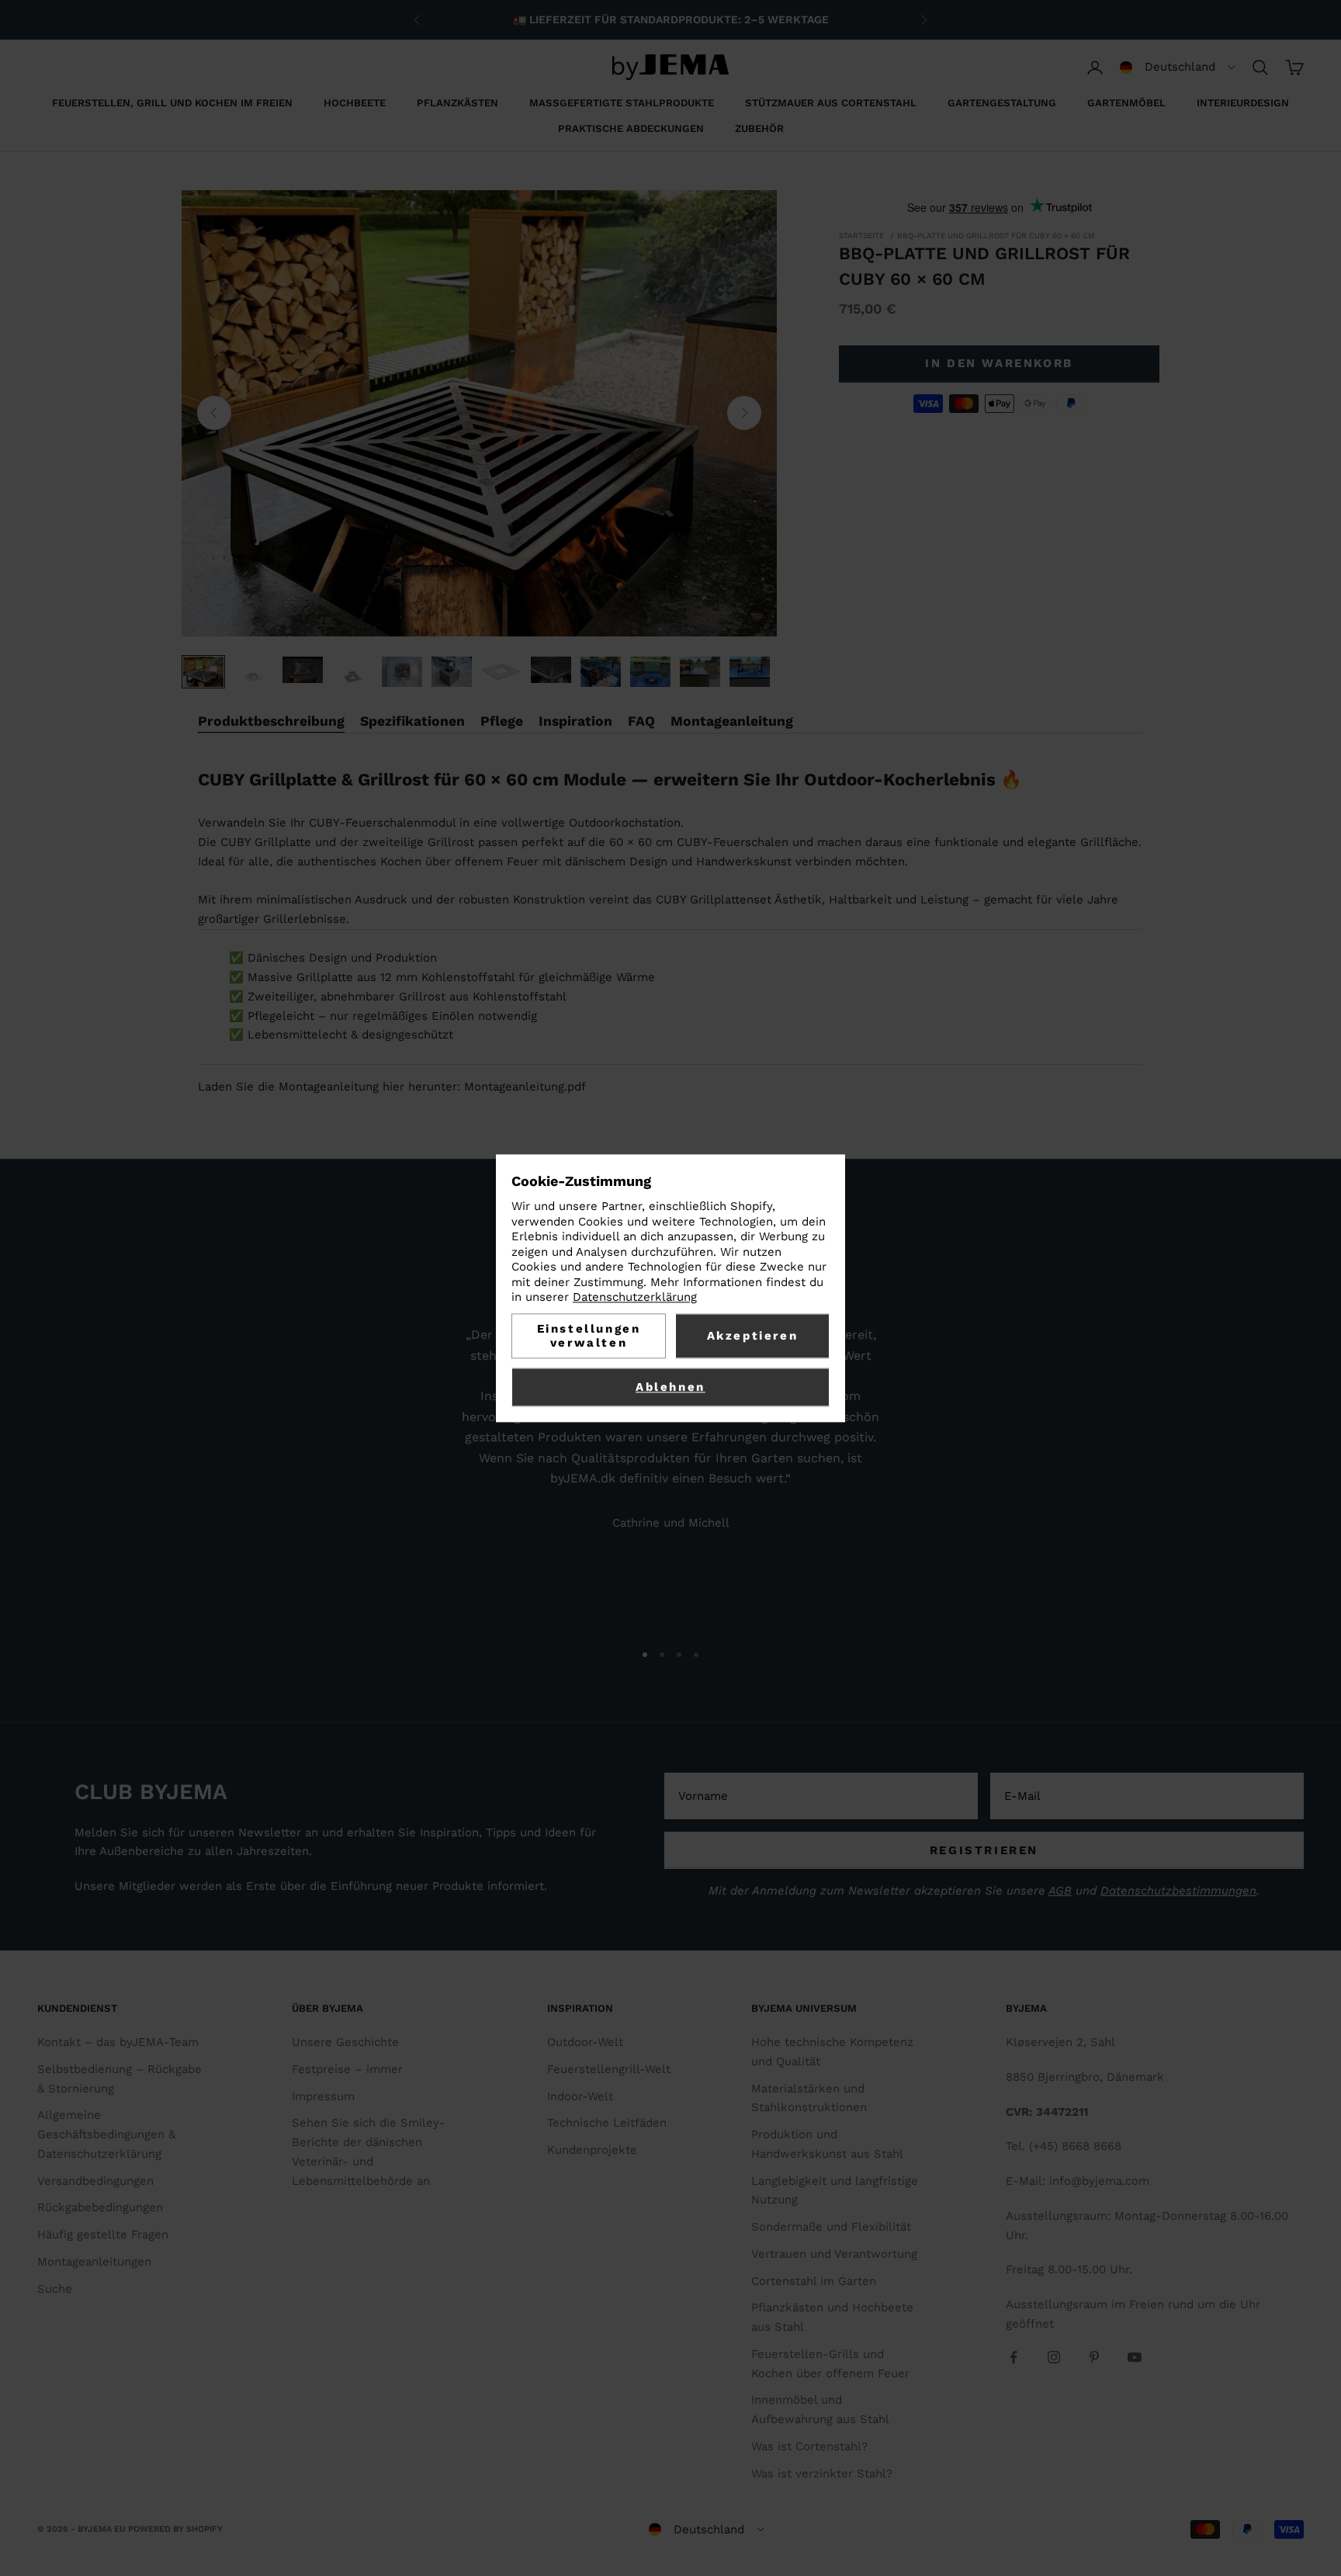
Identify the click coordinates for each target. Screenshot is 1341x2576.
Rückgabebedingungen (100, 2207)
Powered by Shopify (175, 2529)
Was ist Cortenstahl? (809, 2446)
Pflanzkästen (457, 103)
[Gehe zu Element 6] (452, 672)
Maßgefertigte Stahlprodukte (622, 103)
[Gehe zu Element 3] (303, 670)
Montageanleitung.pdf (525, 1087)
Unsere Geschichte (345, 2042)
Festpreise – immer (347, 2069)
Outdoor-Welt (585, 2042)
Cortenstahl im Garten (814, 2281)
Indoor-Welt (580, 2096)
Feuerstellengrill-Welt (609, 2069)
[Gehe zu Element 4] (352, 677)
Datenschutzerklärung (635, 1298)
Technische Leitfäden (607, 2123)
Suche (55, 2289)
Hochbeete (355, 103)
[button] (1178, 68)
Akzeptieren (753, 1336)
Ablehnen (670, 1387)
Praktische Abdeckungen (631, 128)
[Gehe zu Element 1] (203, 672)
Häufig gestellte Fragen (103, 2234)
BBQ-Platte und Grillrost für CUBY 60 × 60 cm (996, 236)
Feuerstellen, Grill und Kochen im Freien (172, 103)
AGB (1060, 1891)
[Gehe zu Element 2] (253, 677)
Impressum (323, 2096)
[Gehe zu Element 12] (750, 672)
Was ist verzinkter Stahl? (822, 2474)
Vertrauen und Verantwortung (834, 2254)
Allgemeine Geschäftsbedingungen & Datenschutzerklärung (106, 2134)
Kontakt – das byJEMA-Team (118, 2042)
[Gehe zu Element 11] (700, 672)
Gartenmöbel (1126, 103)
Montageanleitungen (94, 2262)
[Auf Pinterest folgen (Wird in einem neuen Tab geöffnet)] (1094, 2357)
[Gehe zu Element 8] (551, 670)
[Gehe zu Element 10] (650, 672)
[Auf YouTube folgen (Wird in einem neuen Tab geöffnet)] (1135, 2357)
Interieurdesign (1243, 103)
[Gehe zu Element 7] (501, 672)
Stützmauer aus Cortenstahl (831, 103)
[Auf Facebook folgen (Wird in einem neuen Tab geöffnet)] (1014, 2357)
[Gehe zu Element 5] (402, 672)
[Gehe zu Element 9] (601, 672)
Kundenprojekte (592, 2150)
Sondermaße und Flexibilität (831, 2227)
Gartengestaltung (1002, 103)
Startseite (861, 236)
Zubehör (759, 128)
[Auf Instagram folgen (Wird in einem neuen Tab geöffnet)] (1054, 2357)
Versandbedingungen (95, 2181)
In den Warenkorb (999, 363)
